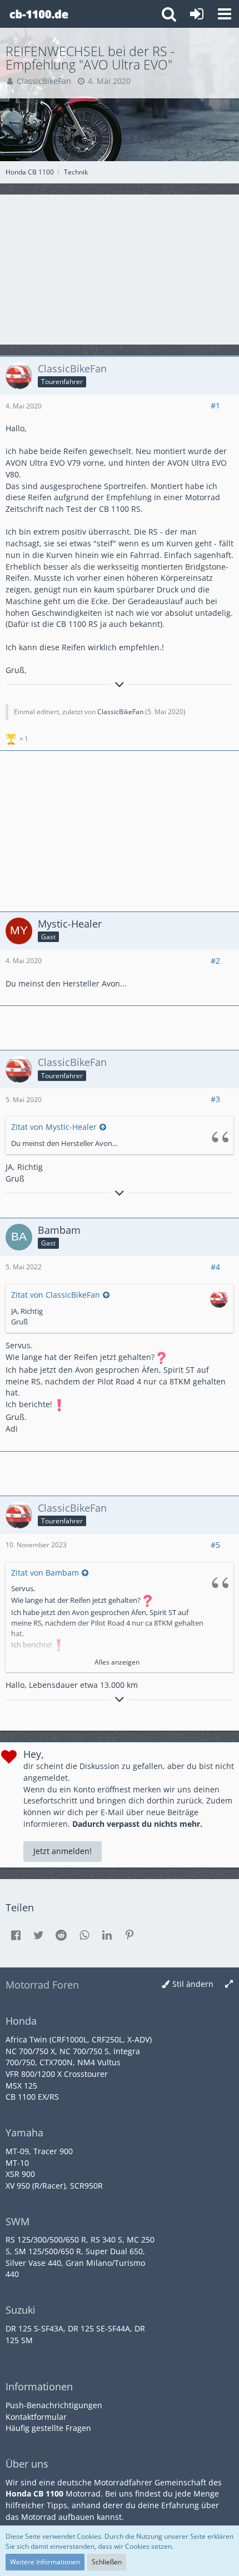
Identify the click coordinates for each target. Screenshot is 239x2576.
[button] (225, 14)
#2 (215, 961)
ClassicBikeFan (120, 712)
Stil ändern (193, 1984)
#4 (215, 1267)
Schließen (107, 2562)
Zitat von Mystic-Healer (54, 1127)
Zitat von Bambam (45, 1573)
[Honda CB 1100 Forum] (39, 14)
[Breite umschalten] (229, 1984)
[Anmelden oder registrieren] (197, 14)
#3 (215, 1099)
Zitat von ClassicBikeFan (56, 1295)
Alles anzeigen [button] (117, 1662)
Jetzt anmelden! (63, 1851)
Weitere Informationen (45, 2562)
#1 (215, 405)
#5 (215, 1545)
